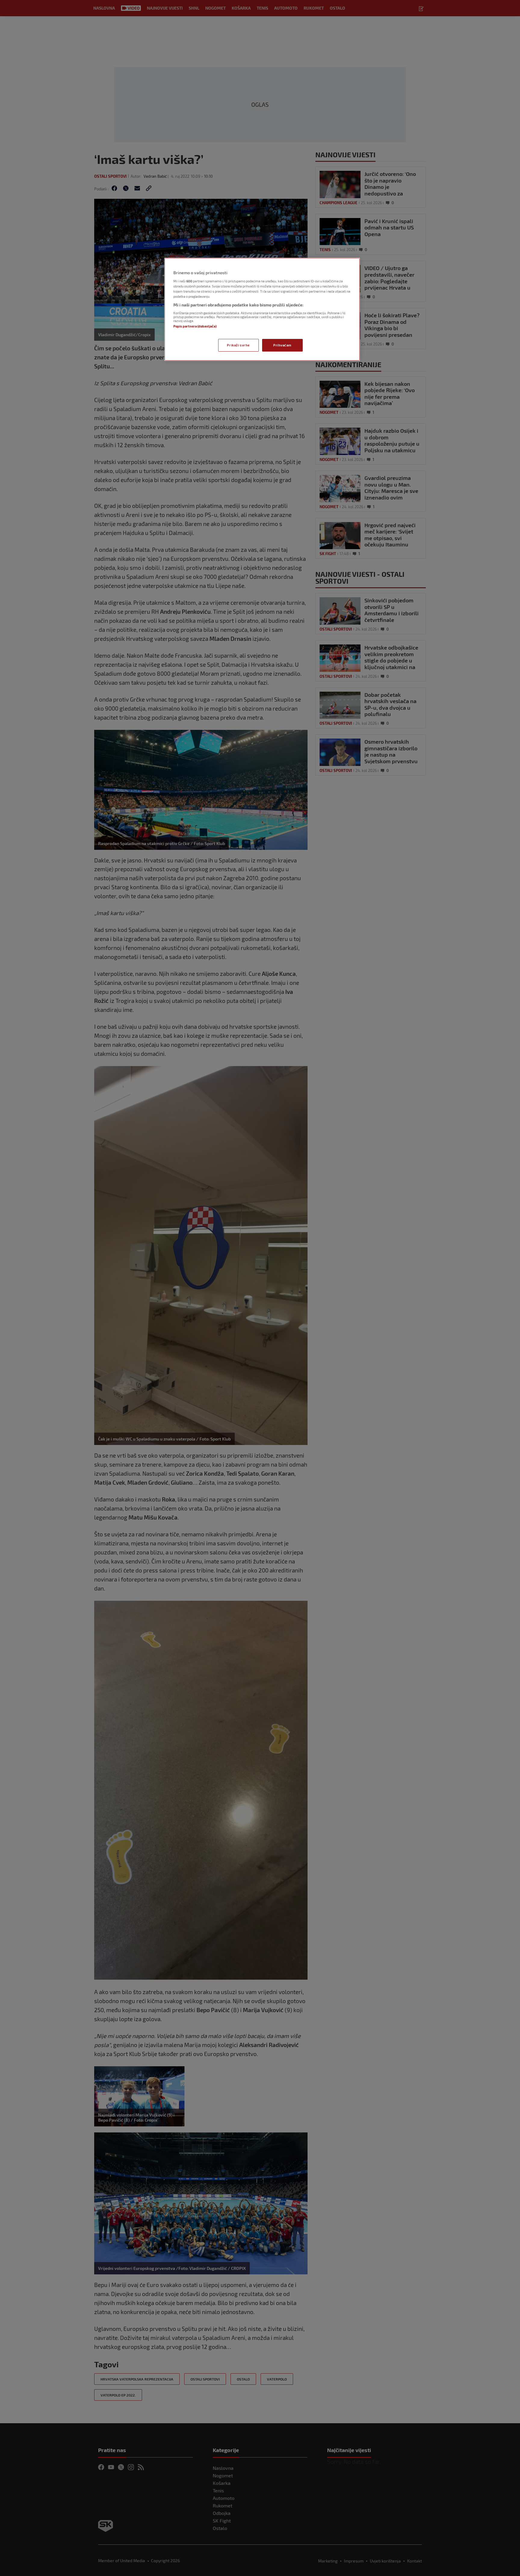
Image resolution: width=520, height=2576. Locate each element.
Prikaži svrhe (238, 345)
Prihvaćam (282, 345)
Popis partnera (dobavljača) (195, 326)
